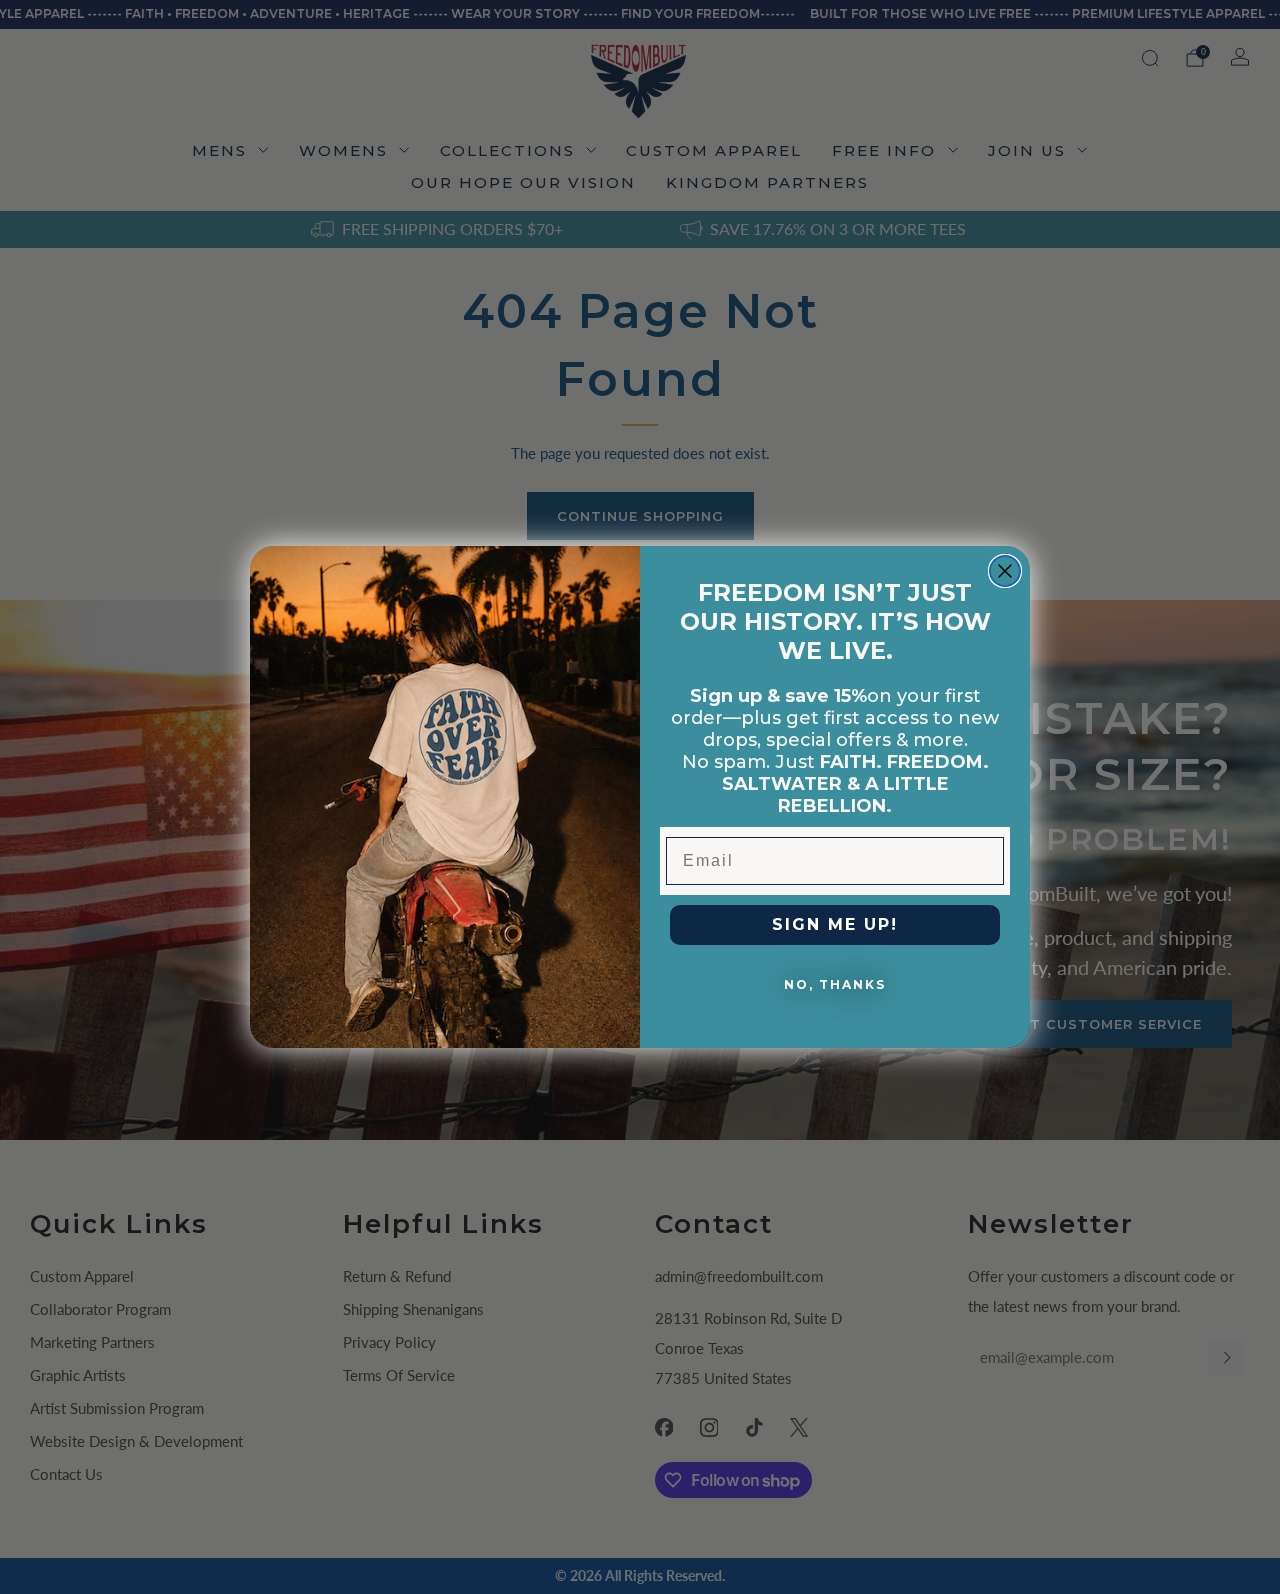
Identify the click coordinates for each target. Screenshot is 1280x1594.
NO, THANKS (835, 984)
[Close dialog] (1005, 571)
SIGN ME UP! (835, 924)
